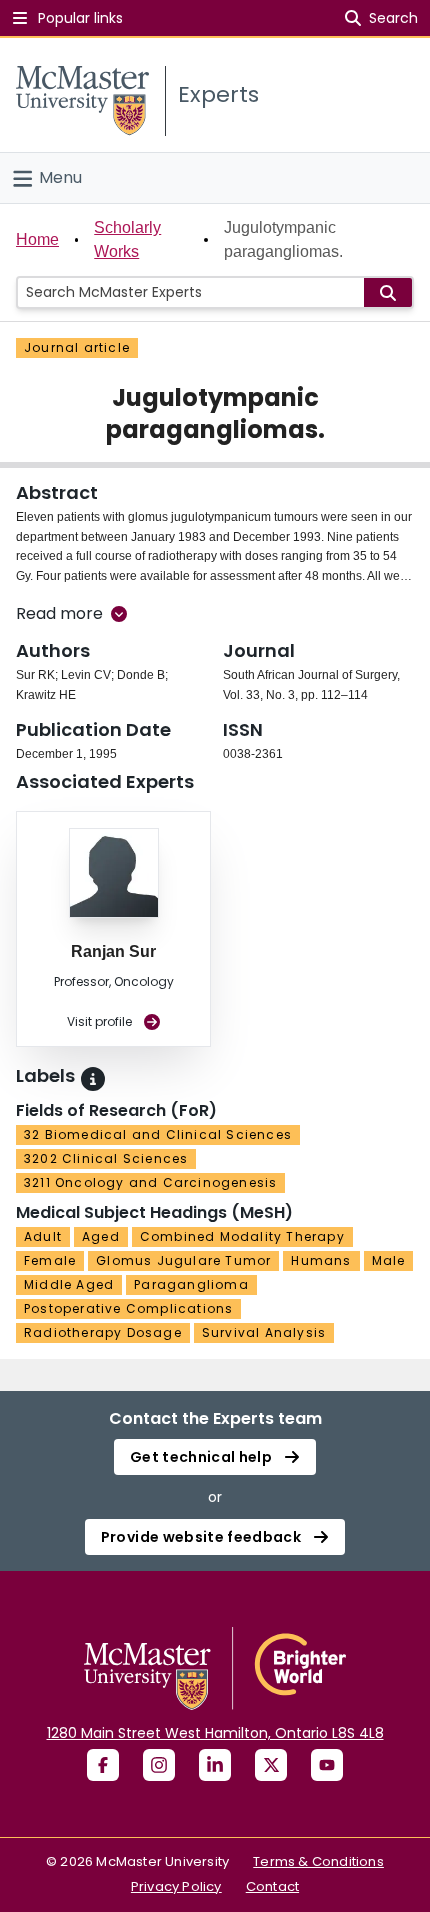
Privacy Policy (176, 1886)
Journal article (77, 347)
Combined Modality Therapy (242, 1236)
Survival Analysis (264, 1332)
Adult (43, 1236)
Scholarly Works (127, 239)
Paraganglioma (191, 1284)
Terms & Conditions (318, 1861)
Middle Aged (69, 1284)
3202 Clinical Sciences (106, 1158)
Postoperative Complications (128, 1308)
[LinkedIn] (215, 1765)
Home (37, 239)
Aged (101, 1236)
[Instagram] (159, 1765)
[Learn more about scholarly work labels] (93, 1079)
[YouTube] (327, 1765)
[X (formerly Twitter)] (271, 1765)
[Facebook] (103, 1765)
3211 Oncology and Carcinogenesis (150, 1182)
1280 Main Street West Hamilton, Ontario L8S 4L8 (215, 1733)
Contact (272, 1886)
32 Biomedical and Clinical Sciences (158, 1134)
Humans (321, 1260)
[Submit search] (388, 292)
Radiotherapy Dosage (103, 1332)
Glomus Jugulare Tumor (183, 1260)
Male (389, 1260)
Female (50, 1260)
